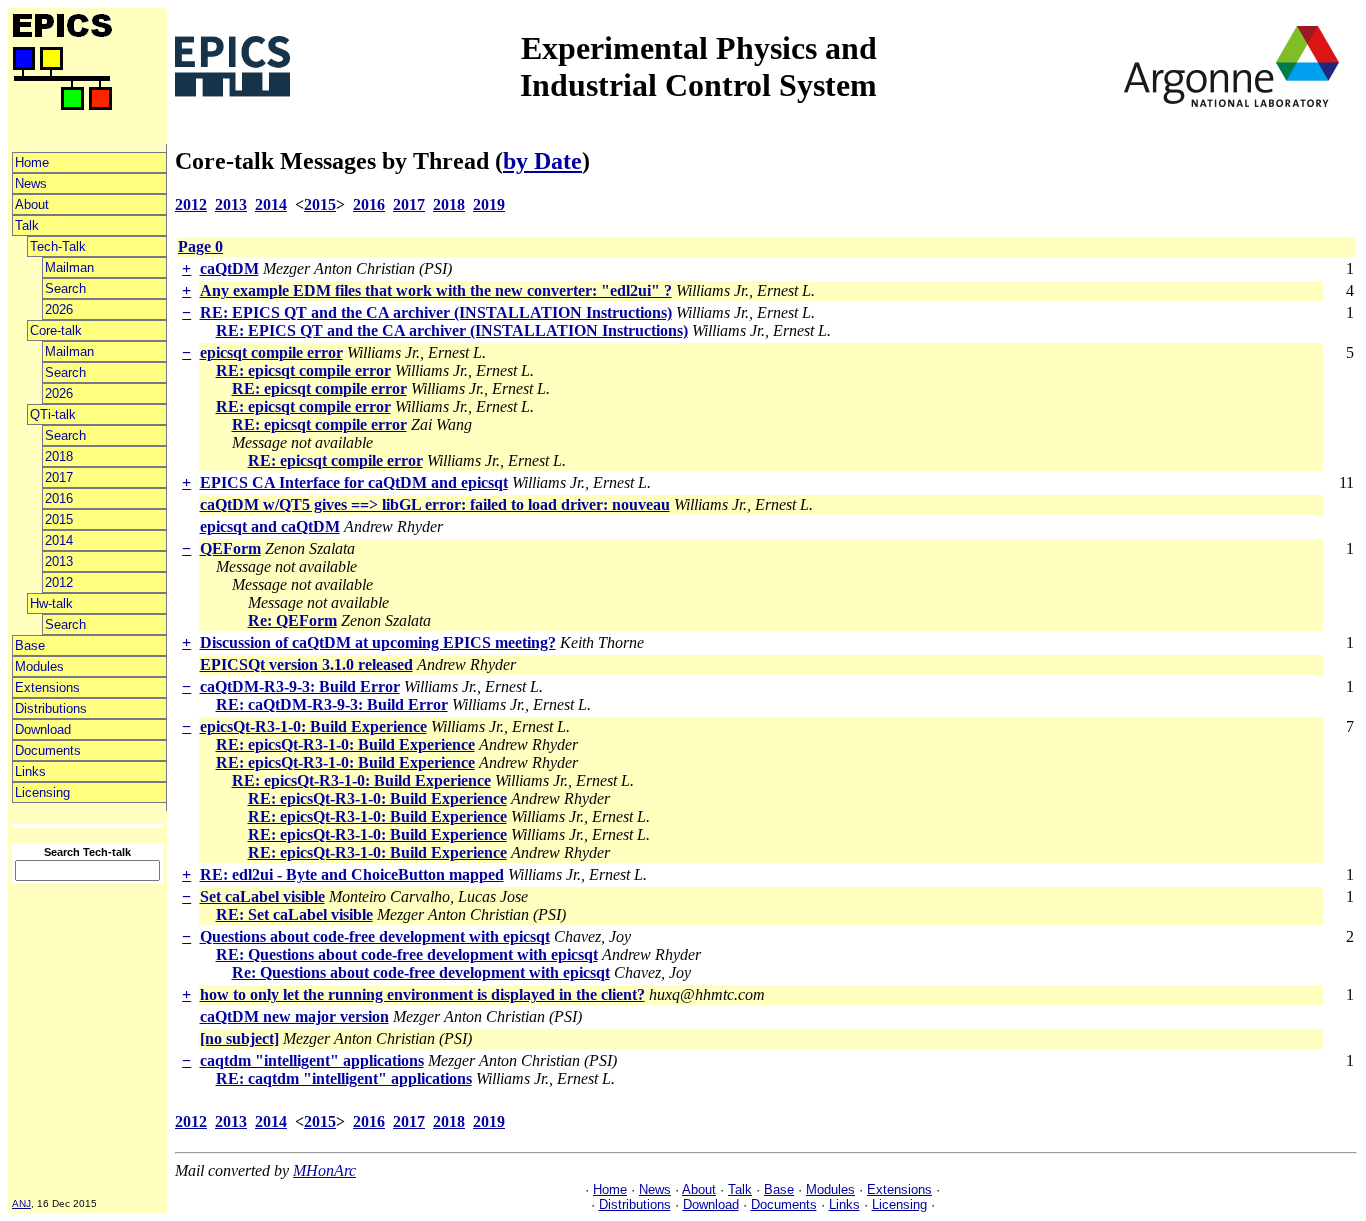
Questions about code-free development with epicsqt (375, 936)
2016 (59, 498)
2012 (59, 582)
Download (43, 729)
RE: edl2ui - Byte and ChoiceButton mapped (352, 874)
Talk (27, 225)
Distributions (51, 708)
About (32, 204)
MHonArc (324, 1170)
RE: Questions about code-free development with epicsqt (407, 954)
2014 (59, 540)
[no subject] (239, 1038)
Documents (48, 750)
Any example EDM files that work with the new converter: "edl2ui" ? (436, 290)
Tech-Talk (58, 246)
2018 (59, 456)
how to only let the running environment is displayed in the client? (422, 994)
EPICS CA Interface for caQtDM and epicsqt (354, 482)
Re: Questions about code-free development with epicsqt (421, 972)
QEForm (230, 548)
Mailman (69, 267)
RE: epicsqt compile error (303, 370)
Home (32, 162)
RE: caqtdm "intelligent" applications (344, 1078)
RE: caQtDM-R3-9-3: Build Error (332, 704)
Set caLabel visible (262, 896)
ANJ (21, 1203)
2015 (59, 519)
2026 (59, 309)
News (31, 183)
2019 (489, 204)
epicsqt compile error (271, 352)
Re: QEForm (292, 620)
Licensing (42, 792)
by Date (542, 161)
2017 (59, 477)
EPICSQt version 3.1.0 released (306, 664)
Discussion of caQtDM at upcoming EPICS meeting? (378, 642)
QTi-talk (53, 414)
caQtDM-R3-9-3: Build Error (300, 686)
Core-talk (56, 330)
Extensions (47, 687)
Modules (39, 666)
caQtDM (229, 268)
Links (30, 771)
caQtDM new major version (294, 1016)
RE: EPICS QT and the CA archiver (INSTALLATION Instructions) (436, 312)
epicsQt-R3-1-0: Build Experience (313, 726)
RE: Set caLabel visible (294, 914)
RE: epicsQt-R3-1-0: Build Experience (345, 744)
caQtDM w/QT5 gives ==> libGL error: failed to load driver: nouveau (435, 504)
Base (30, 645)
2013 (59, 561)
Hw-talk (51, 603)
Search (65, 288)
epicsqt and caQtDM (270, 526)
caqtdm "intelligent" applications (312, 1060)
